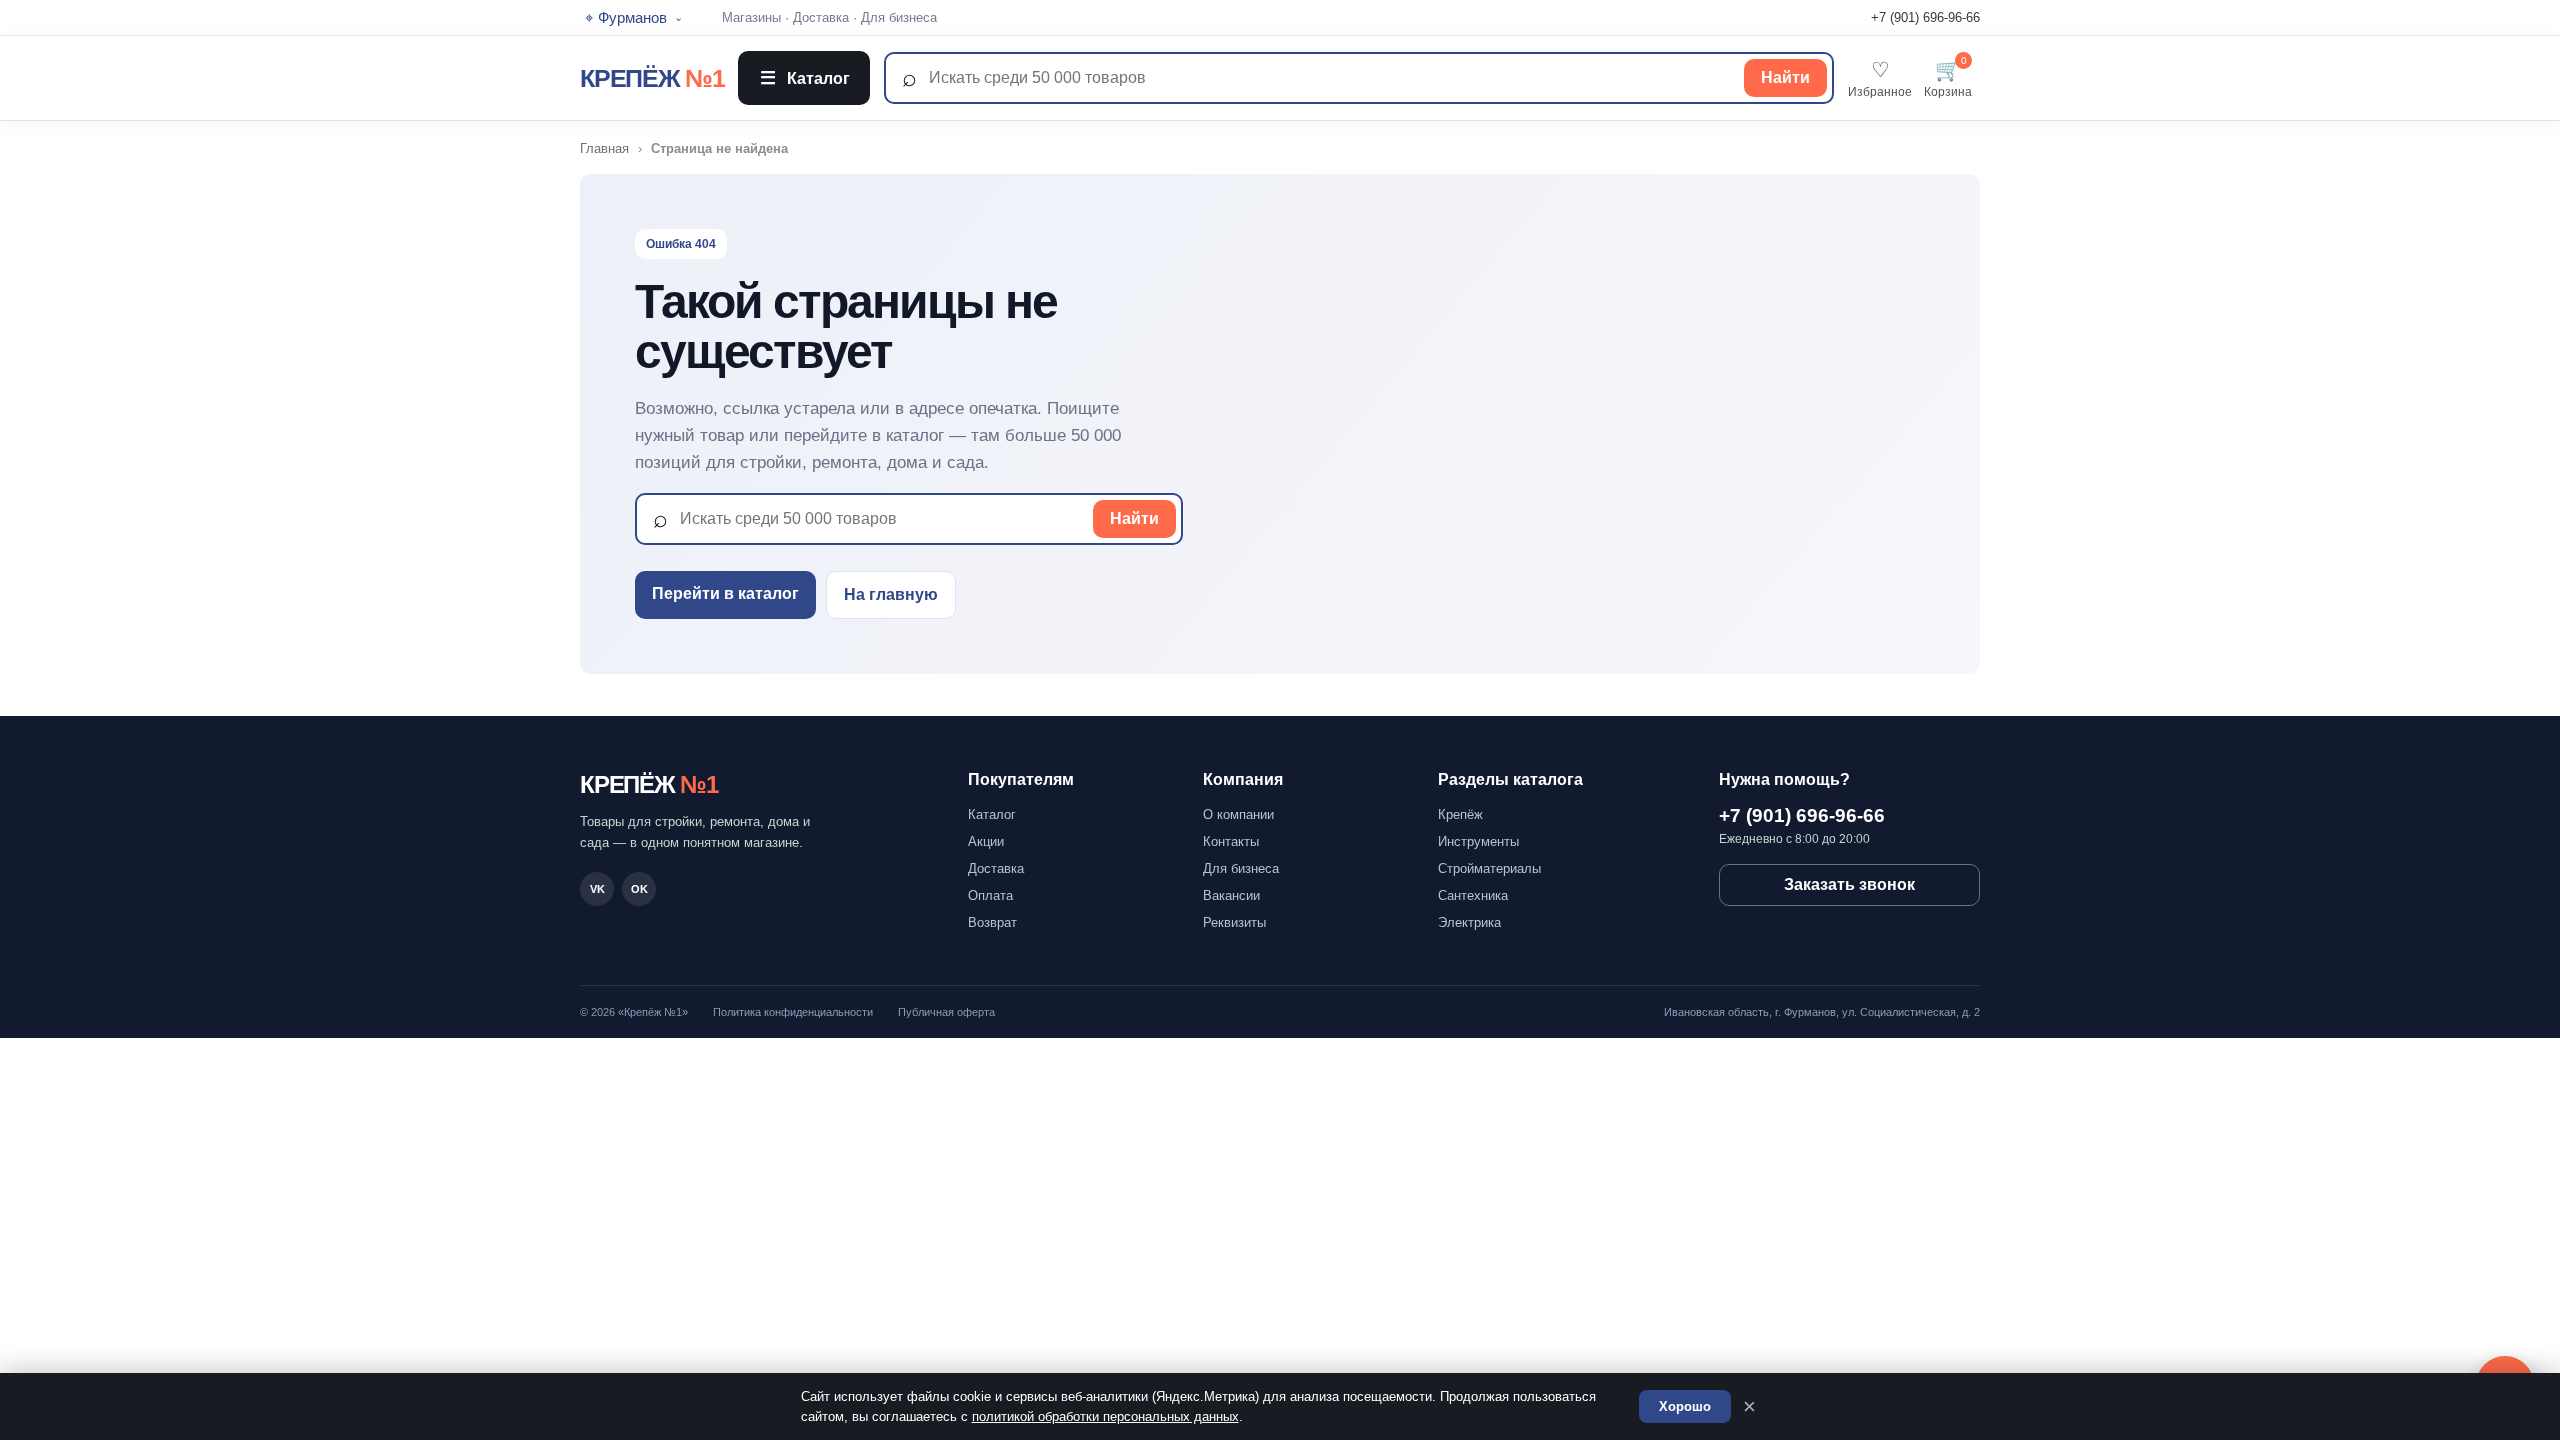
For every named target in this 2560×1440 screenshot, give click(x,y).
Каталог (805, 78)
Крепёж (1460, 814)
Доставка (821, 17)
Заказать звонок (1849, 884)
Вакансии (1231, 895)
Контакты (1231, 841)
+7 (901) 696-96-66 (1925, 17)
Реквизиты (1234, 922)
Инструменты (1478, 841)
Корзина (1948, 78)
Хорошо (1685, 1406)
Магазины (751, 17)
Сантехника (1473, 895)
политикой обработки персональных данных (1105, 1416)
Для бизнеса (899, 17)
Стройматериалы (1489, 868)
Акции (986, 841)
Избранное (1880, 78)
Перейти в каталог (725, 593)
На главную (891, 594)
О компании (1238, 814)
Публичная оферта (946, 1012)
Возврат (992, 922)
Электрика (1469, 922)
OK (639, 889)
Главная (604, 148)
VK (597, 889)
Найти (1785, 77)
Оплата (990, 895)
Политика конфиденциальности (793, 1012)
